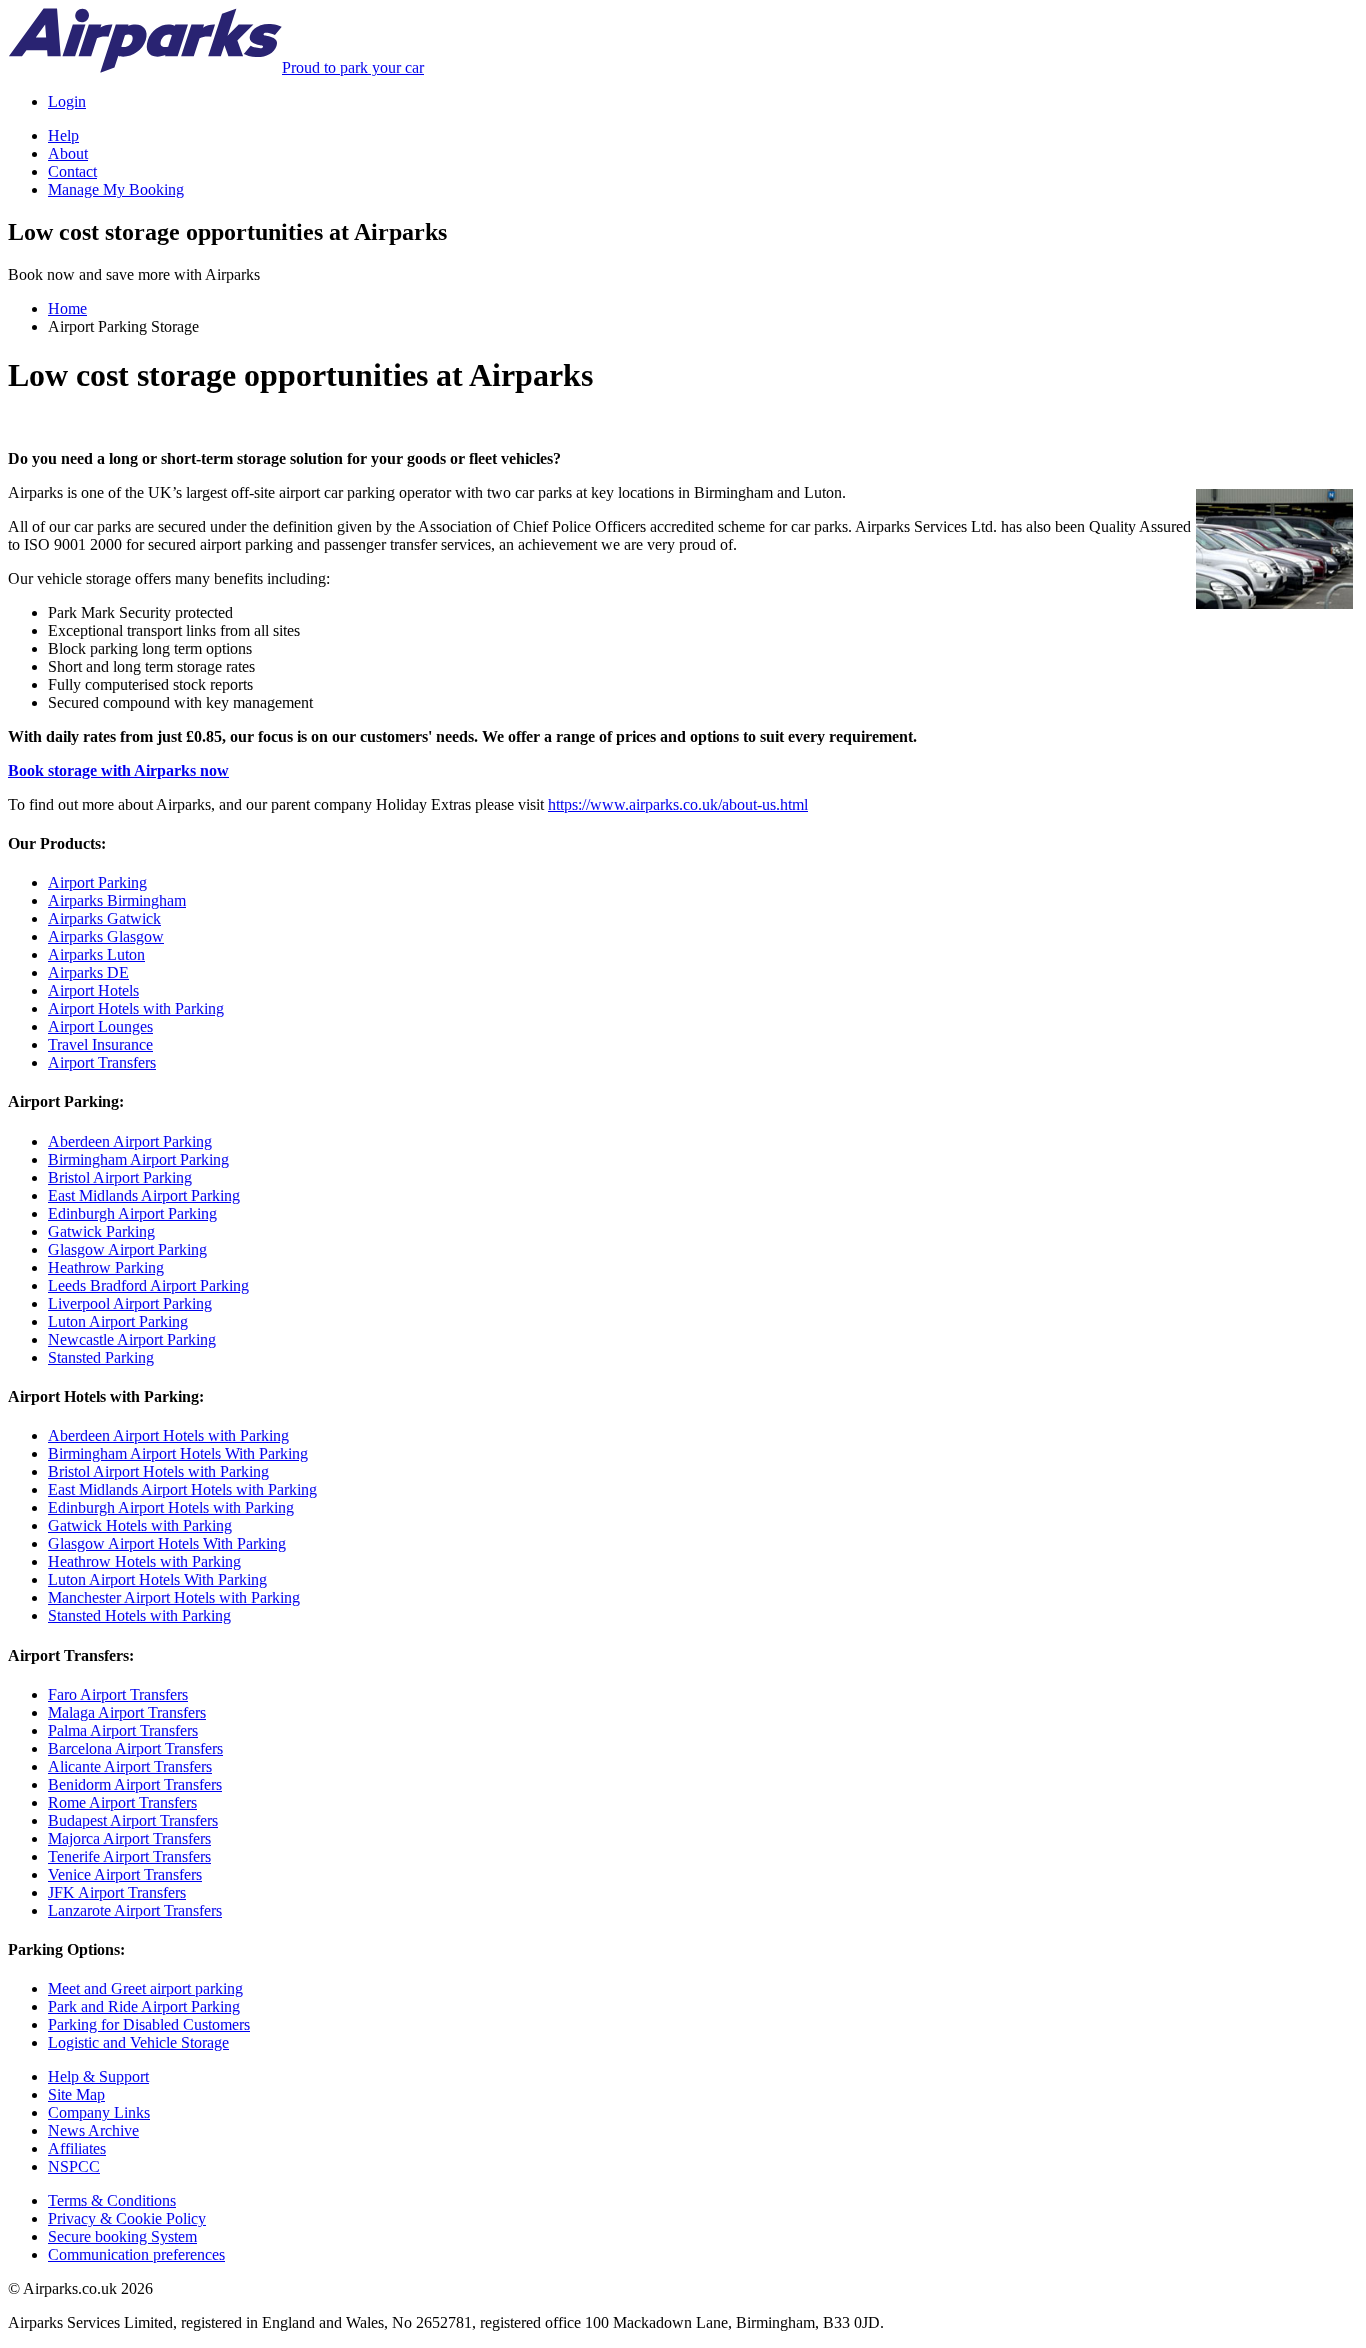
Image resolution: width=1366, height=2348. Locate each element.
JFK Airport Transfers (117, 1892)
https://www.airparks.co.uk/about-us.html (678, 804)
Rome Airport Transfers (122, 1802)
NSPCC (74, 2166)
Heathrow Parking (106, 1267)
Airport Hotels (93, 990)
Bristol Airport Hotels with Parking (158, 1471)
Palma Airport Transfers (123, 1730)
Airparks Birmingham (117, 900)
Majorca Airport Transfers (129, 1838)
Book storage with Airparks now (118, 770)
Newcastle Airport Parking (132, 1339)
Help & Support (98, 2076)
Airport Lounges (100, 1026)
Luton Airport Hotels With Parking (157, 1579)
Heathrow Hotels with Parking (144, 1561)
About (68, 153)
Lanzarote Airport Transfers (135, 1910)
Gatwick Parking (101, 1231)
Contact (72, 171)
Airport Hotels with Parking (136, 1008)
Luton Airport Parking (118, 1321)
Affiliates (77, 2148)
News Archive (93, 2130)
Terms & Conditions (112, 2200)
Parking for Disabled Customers (149, 2024)
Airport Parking (97, 882)
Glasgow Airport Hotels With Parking (167, 1543)
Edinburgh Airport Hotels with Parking (171, 1507)
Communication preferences (136, 2254)
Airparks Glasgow (106, 936)
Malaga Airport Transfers (127, 1712)
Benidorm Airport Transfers (135, 1784)
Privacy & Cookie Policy (127, 2218)
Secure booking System (122, 2236)
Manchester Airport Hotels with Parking (174, 1597)
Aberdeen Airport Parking (130, 1141)
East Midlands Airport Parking (144, 1195)
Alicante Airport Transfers (130, 1766)
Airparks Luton (96, 954)
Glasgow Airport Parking (127, 1249)
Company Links (99, 2112)
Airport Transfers (102, 1062)
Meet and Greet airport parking (145, 1988)
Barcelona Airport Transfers (135, 1748)
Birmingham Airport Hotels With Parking (178, 1453)
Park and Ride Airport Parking (144, 2006)
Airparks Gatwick (104, 918)
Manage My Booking (116, 189)
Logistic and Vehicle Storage (138, 2042)
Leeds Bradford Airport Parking (148, 1285)
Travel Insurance (100, 1044)
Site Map (76, 2094)
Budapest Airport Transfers (133, 1820)
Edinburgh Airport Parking (132, 1213)
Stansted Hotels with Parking (139, 1615)
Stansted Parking (101, 1357)
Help (63, 135)
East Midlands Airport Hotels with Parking (182, 1489)
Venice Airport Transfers (125, 1874)
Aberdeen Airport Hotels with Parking (168, 1435)
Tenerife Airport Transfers (129, 1856)
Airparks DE (88, 972)
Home (67, 308)
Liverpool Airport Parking (130, 1303)
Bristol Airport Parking (120, 1177)
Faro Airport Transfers (118, 1694)
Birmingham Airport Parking (138, 1159)
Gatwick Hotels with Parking (140, 1525)
